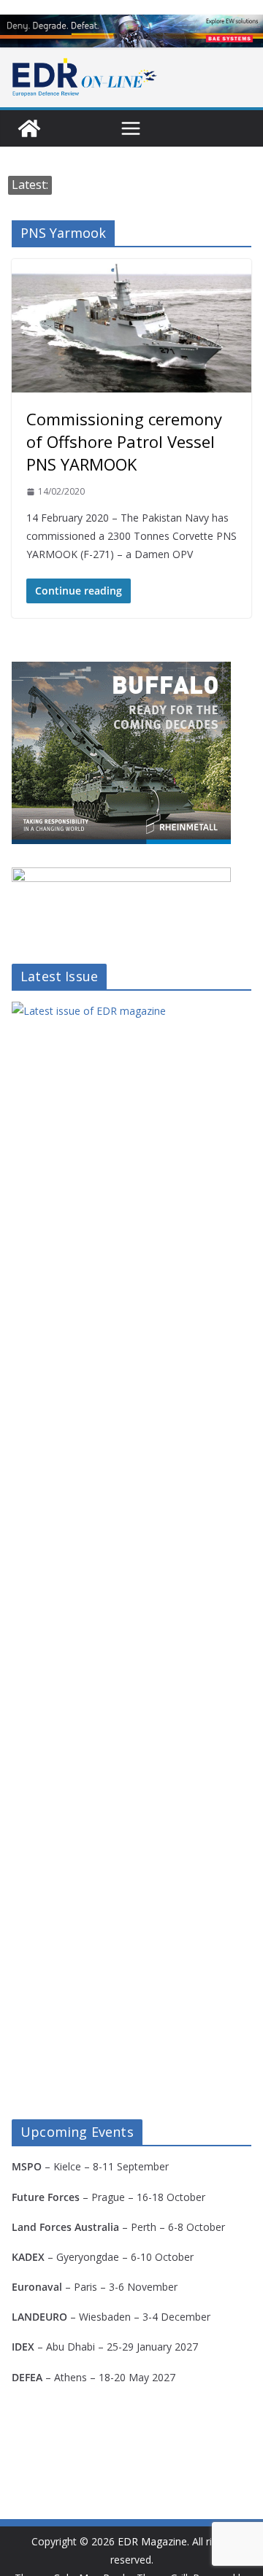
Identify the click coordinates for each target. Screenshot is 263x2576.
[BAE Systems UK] (131, 31)
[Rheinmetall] (121, 671)
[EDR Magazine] (29, 128)
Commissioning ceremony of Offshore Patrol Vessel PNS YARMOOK (124, 441)
